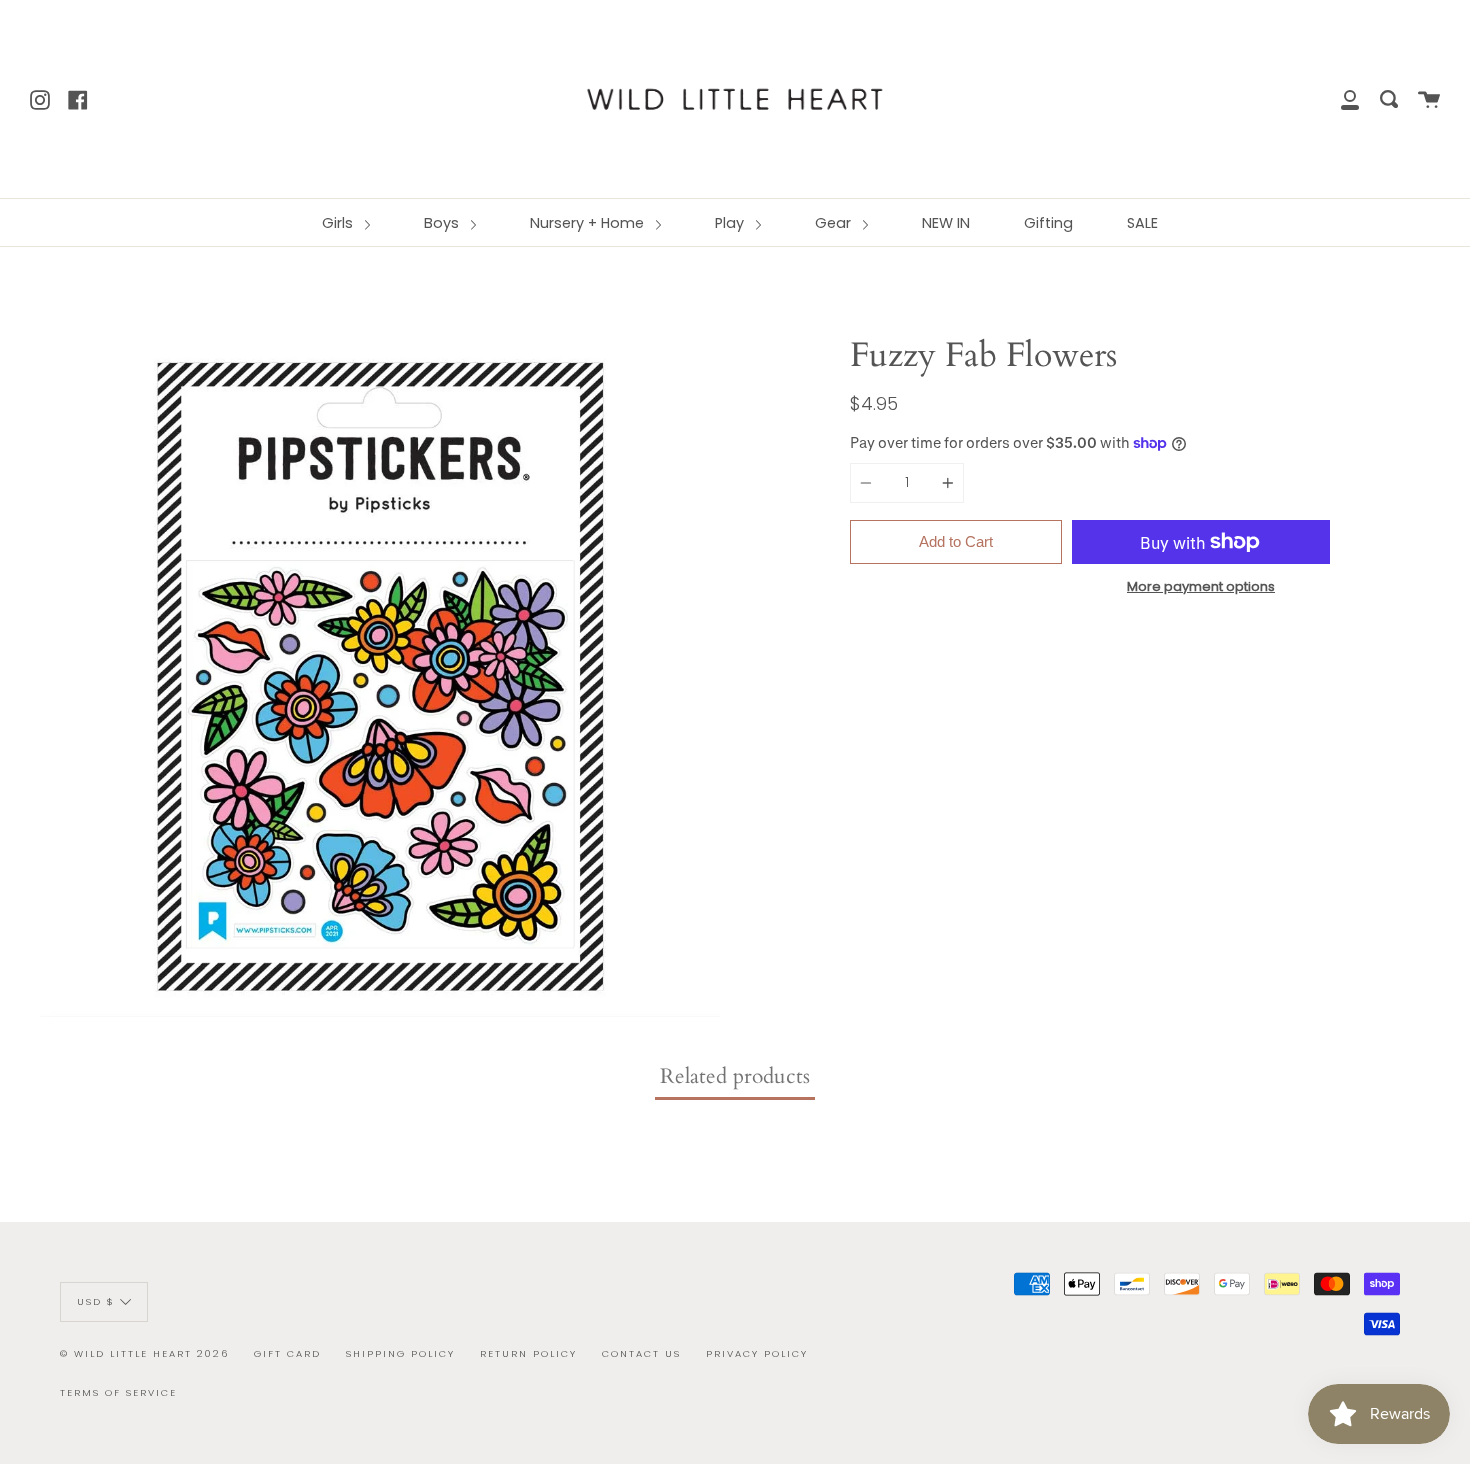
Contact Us (641, 1353)
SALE (1142, 223)
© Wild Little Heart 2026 (144, 1353)
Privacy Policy (757, 1353)
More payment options (1201, 586)
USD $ (96, 1300)
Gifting (1048, 223)
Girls (339, 223)
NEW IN (946, 223)
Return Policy (528, 1353)
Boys (443, 223)
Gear (835, 223)
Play (731, 223)
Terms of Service (118, 1392)
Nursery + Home (589, 223)
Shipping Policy (400, 1353)
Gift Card (287, 1353)
